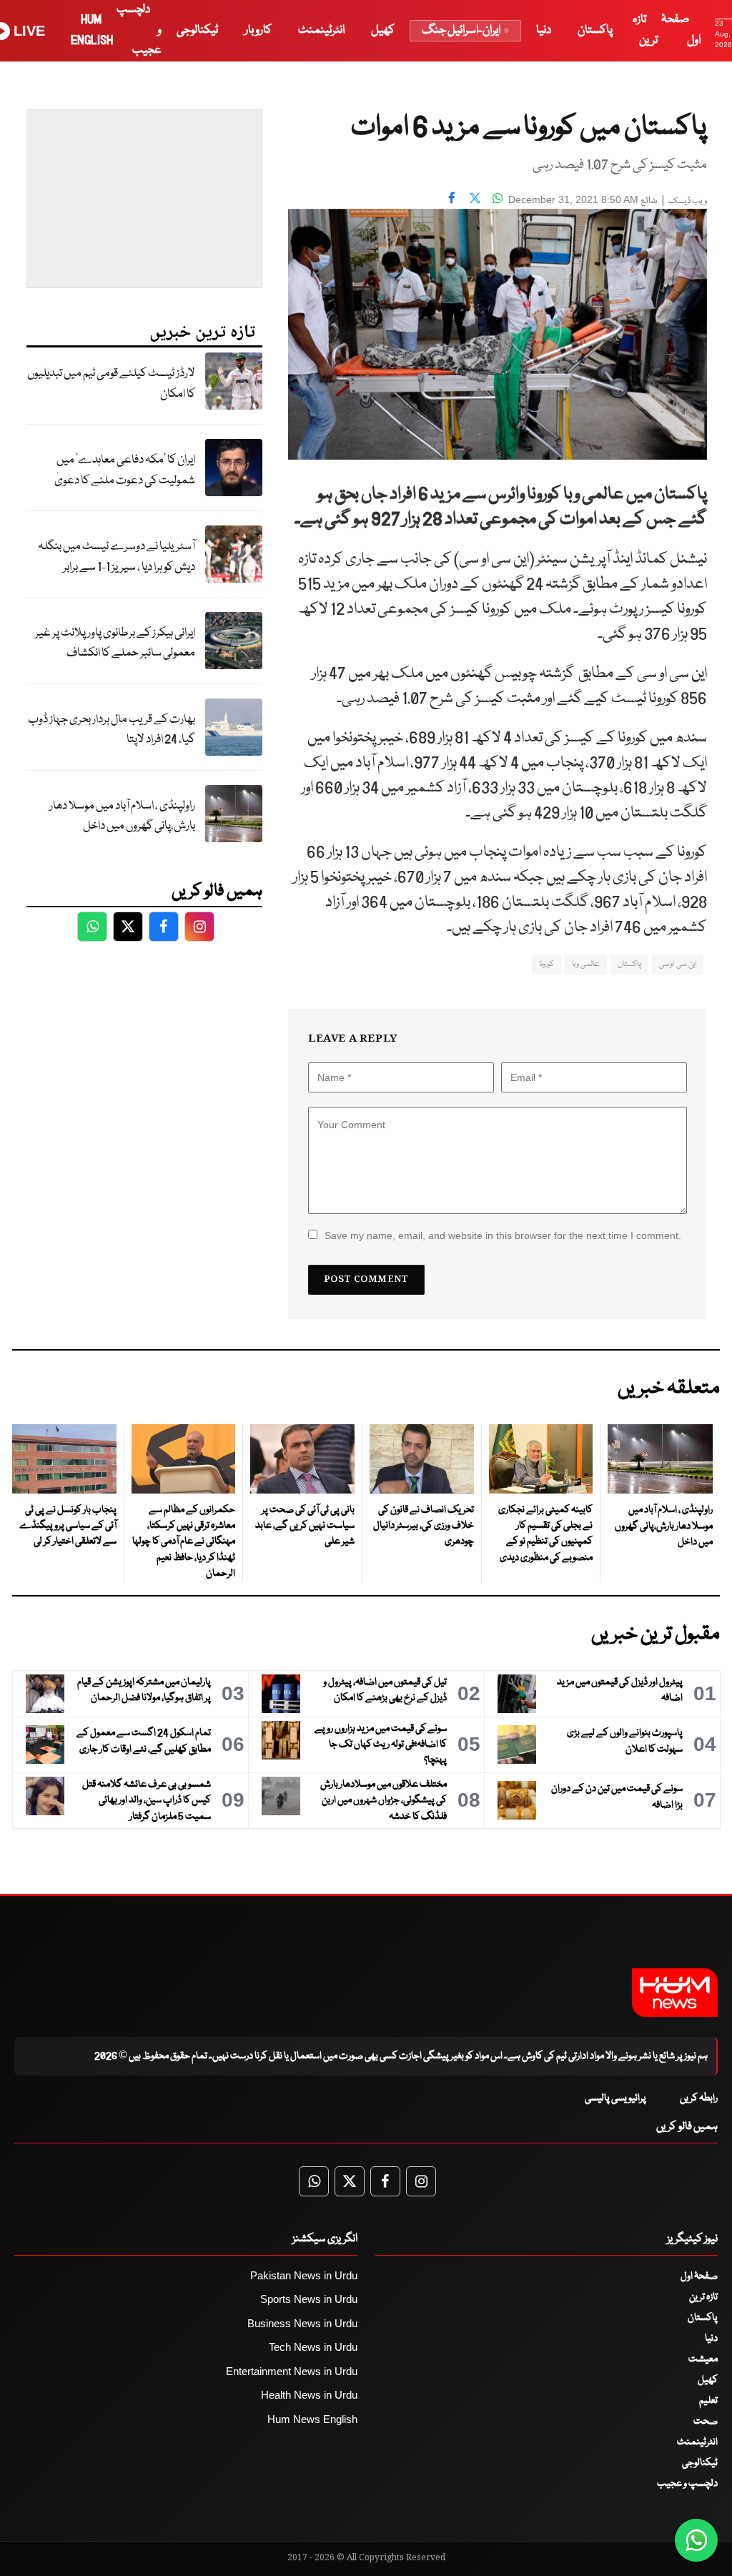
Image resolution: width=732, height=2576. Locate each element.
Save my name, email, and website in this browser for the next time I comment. (503, 1235)
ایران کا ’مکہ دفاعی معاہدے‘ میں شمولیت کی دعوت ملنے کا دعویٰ (125, 470)
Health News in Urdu (309, 2395)
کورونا (546, 964)
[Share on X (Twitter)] (475, 198)
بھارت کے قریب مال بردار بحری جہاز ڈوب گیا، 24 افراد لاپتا (112, 730)
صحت (706, 2422)
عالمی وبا (586, 964)
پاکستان (595, 30)
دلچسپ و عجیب (687, 2484)
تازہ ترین (703, 2297)
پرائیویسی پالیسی (615, 2098)
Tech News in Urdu (313, 2347)
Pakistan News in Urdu (304, 2275)
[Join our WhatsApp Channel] (696, 2540)
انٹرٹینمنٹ (321, 30)
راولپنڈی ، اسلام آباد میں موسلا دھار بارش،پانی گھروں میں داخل (122, 816)
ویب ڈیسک (688, 201)
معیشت (703, 2359)
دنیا (544, 30)
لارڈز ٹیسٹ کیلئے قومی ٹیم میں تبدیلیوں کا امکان (111, 384)
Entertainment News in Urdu (292, 2371)
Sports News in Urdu (309, 2299)
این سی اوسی (678, 964)
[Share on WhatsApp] (498, 198)
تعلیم (708, 2401)
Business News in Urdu (302, 2323)
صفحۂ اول (699, 2276)
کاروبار (258, 30)
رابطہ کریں (699, 2098)
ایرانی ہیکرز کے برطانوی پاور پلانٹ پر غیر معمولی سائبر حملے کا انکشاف (115, 643)
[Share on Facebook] (452, 198)
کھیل (383, 30)
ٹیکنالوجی (197, 30)
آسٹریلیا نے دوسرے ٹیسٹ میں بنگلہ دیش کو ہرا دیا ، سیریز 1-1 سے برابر (117, 557)
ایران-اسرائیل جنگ (461, 30)
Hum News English (312, 2419)
